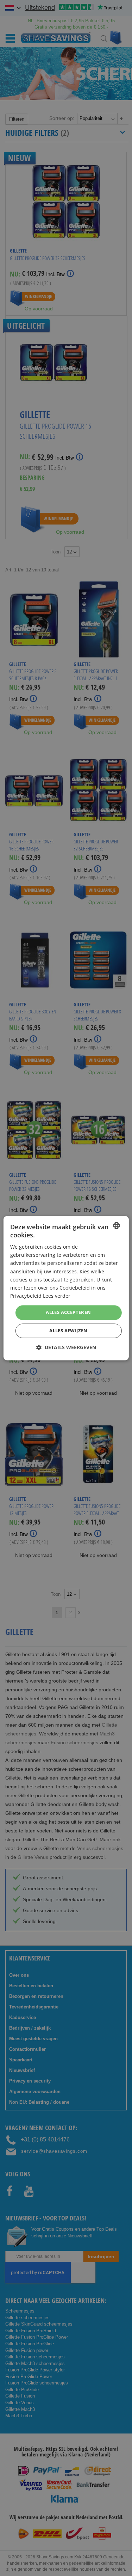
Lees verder (57, 1296)
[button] (66, 1347)
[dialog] (66, 1288)
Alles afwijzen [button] (68, 1331)
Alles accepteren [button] (68, 1312)
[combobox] (117, 1225)
